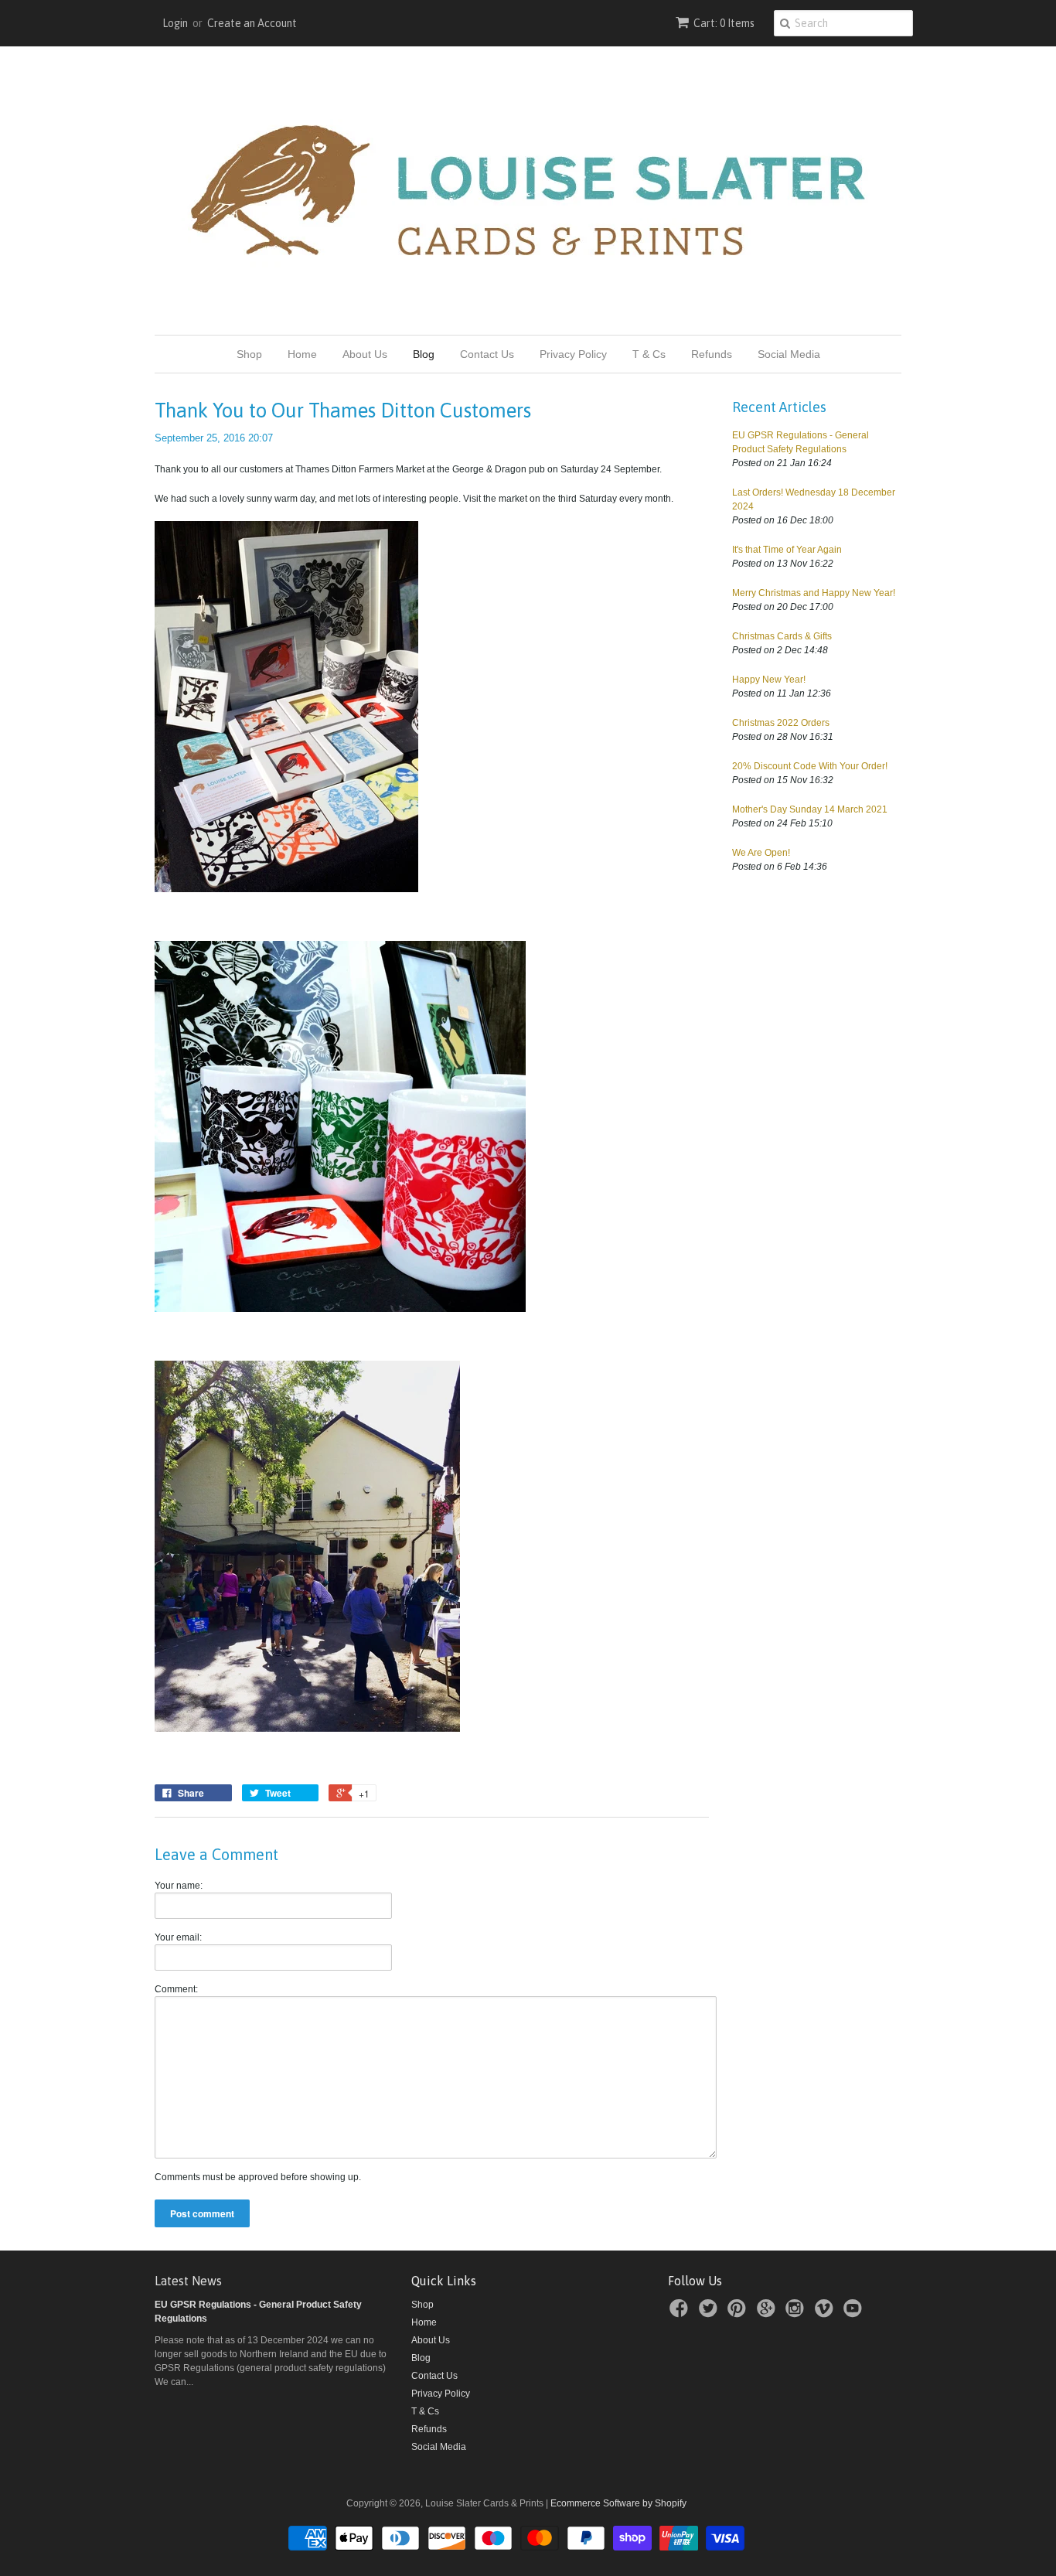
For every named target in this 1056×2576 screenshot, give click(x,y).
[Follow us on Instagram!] (797, 2313)
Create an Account (252, 23)
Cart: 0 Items (724, 23)
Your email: (178, 1937)
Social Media (789, 354)
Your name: (179, 1886)
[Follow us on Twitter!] (710, 2313)
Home (302, 354)
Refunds (712, 354)
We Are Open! (761, 853)
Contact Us (487, 354)
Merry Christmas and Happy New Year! (814, 593)
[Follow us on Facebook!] (681, 2313)
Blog (424, 354)
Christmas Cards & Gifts (782, 636)
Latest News (188, 2281)
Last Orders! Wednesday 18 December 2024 (814, 499)
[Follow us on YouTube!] (855, 2313)
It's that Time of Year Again (787, 550)
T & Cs (649, 354)
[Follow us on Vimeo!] (826, 2313)
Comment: (176, 1989)
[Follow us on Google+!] (768, 2313)
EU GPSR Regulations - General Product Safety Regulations (801, 442)
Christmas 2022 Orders (781, 723)
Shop (249, 354)
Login (175, 23)
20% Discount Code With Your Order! (810, 766)
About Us (365, 354)
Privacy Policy (573, 354)
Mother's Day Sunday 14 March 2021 (810, 809)
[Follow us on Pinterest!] (739, 2313)
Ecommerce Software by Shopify (618, 2503)
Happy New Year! (769, 680)
